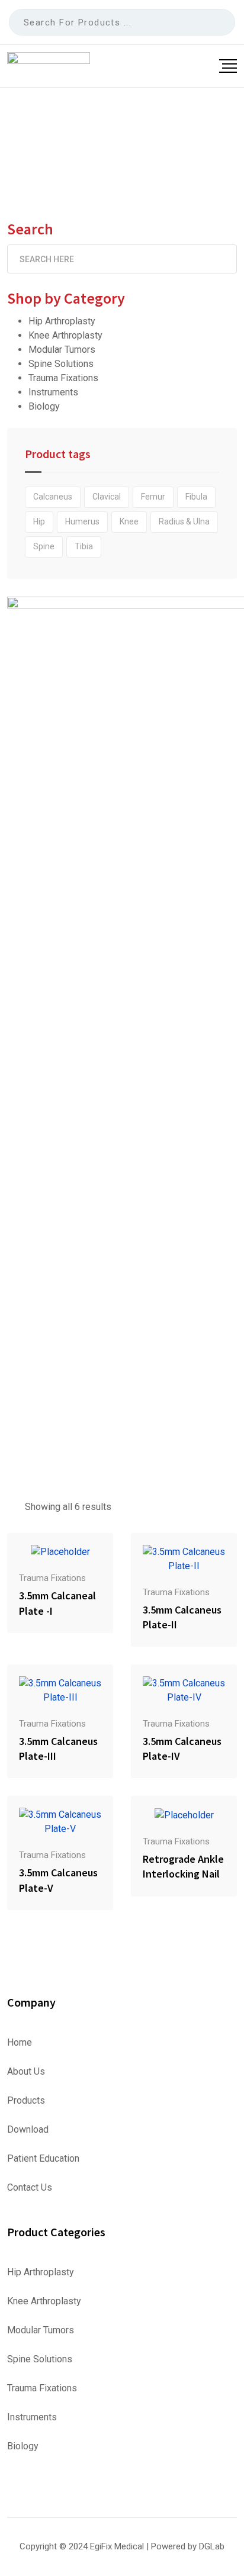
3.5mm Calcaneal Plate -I (57, 1603)
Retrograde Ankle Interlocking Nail (183, 1866)
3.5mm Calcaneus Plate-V (58, 1880)
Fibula (196, 497)
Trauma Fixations (63, 378)
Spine (44, 546)
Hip (39, 521)
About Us (26, 2072)
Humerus (82, 521)
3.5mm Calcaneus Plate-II (182, 1617)
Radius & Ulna (184, 521)
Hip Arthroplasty (62, 321)
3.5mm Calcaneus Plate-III (58, 1749)
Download (28, 2130)
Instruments (53, 392)
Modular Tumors (62, 350)
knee (129, 521)
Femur (153, 497)
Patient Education (43, 2159)
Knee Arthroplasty (65, 335)
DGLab (212, 2546)
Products (26, 2101)
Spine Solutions (61, 364)
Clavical (107, 497)
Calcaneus (53, 497)
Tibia (84, 546)
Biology (44, 406)
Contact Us (30, 2188)
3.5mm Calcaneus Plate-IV (182, 1749)
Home (20, 2043)
